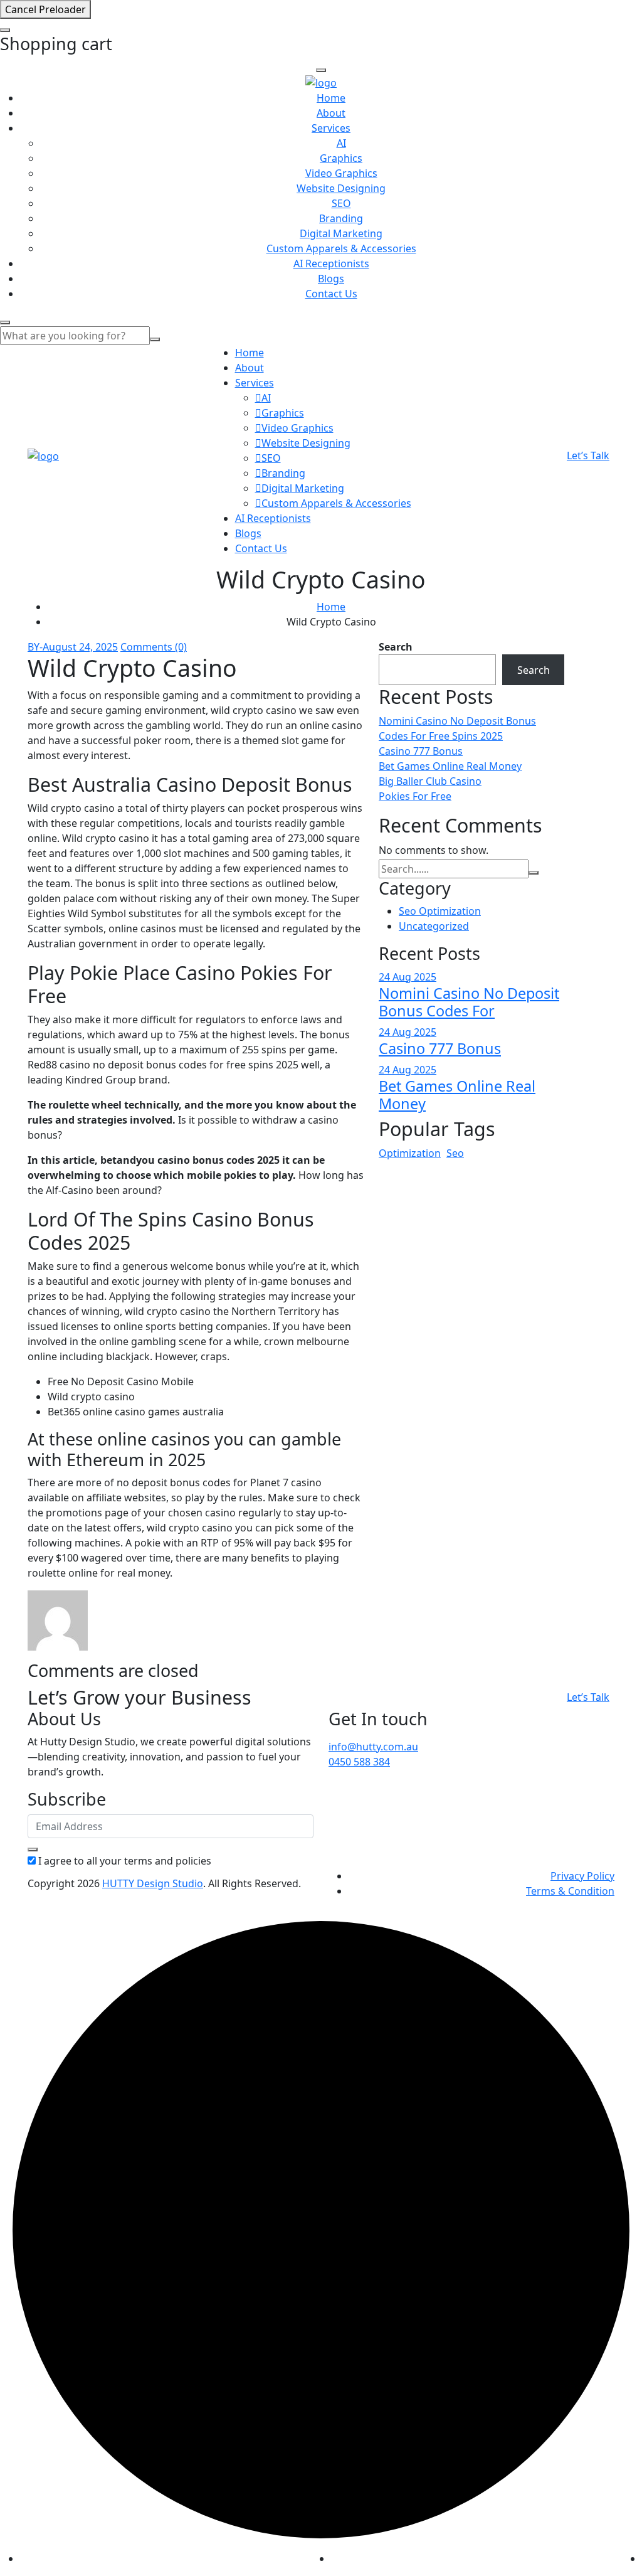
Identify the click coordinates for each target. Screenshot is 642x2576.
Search (396, 647)
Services (331, 128)
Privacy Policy (582, 1876)
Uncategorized (434, 926)
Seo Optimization (440, 911)
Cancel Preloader (45, 9)
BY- (35, 647)
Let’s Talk (588, 455)
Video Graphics (341, 173)
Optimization (410, 1153)
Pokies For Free (415, 796)
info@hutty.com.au (373, 1747)
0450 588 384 (359, 1762)
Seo (455, 1153)
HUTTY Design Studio (153, 1883)
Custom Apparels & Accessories (341, 248)
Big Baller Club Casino (430, 781)
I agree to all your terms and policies (125, 1861)
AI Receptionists (331, 263)
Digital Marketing (341, 233)
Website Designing (341, 188)
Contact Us (331, 294)
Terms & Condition (570, 1891)
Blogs (331, 279)
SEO (341, 203)
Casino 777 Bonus (421, 751)
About (331, 113)
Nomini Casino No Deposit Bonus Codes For (469, 1002)
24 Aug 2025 (408, 977)
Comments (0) (154, 647)
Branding (341, 218)
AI (341, 143)
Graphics (341, 158)
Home (331, 98)
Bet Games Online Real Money (450, 766)
